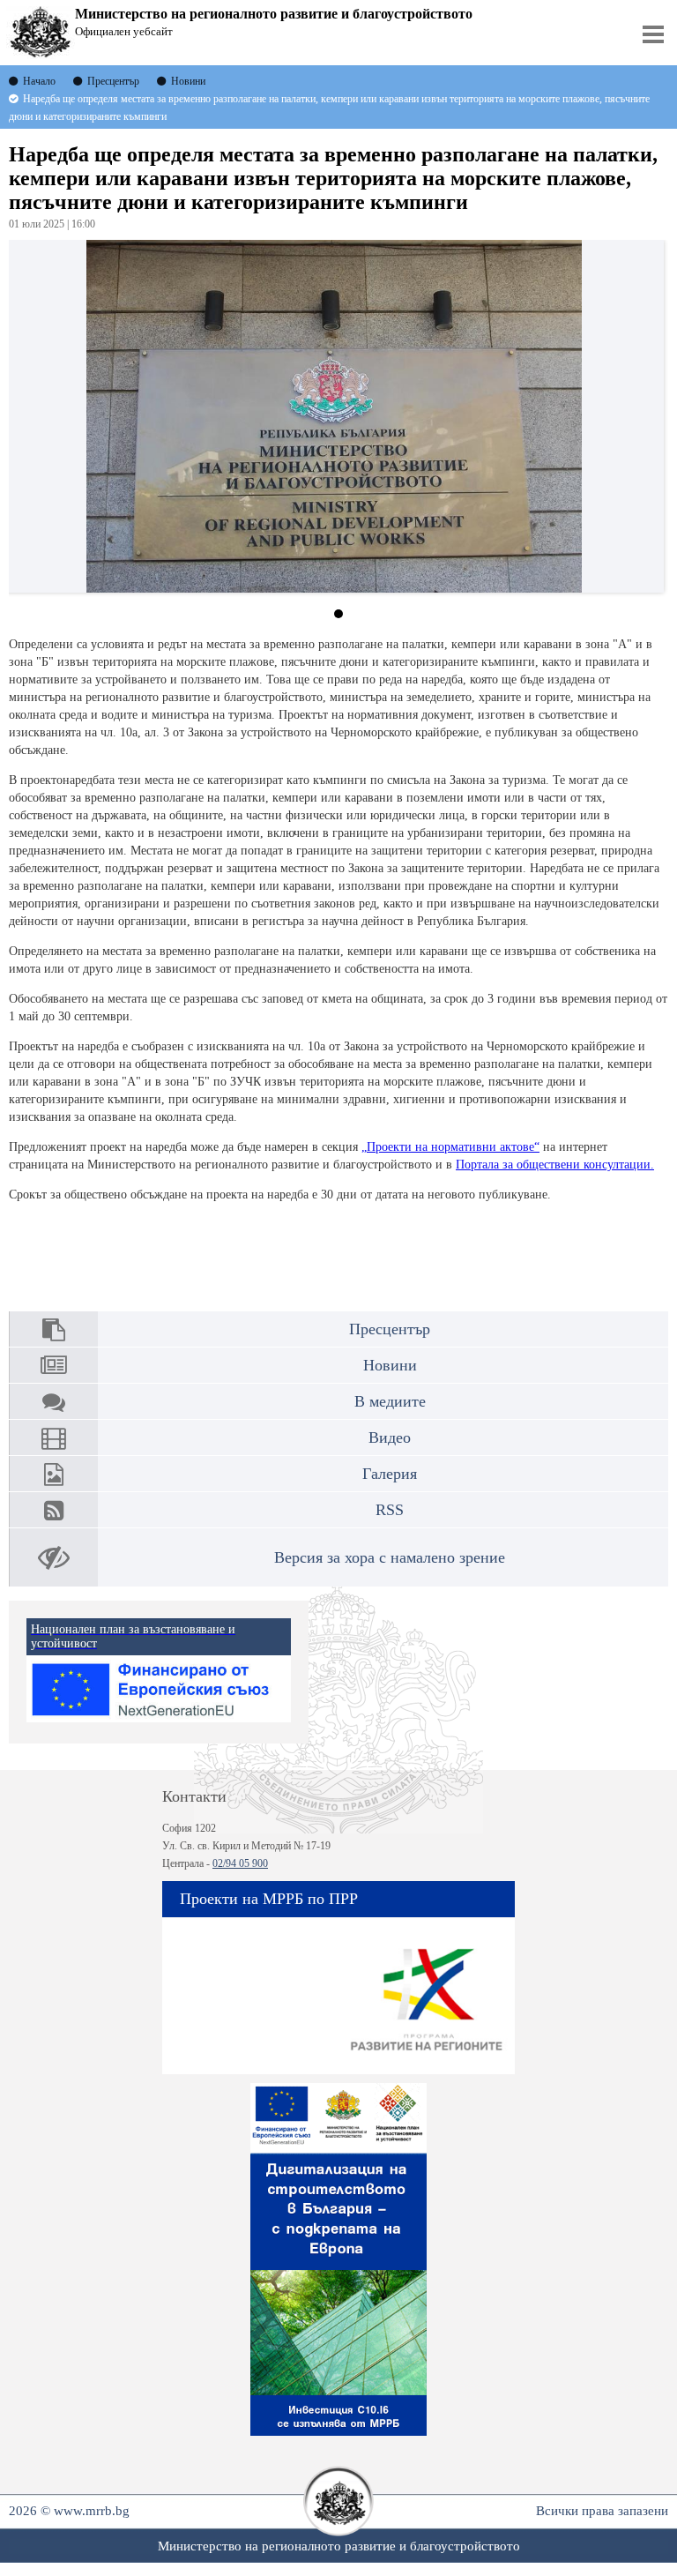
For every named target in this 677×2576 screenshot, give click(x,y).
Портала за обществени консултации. (555, 1165)
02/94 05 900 (240, 1863)
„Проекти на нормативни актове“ (450, 1147)
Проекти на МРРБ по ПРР (269, 1899)
